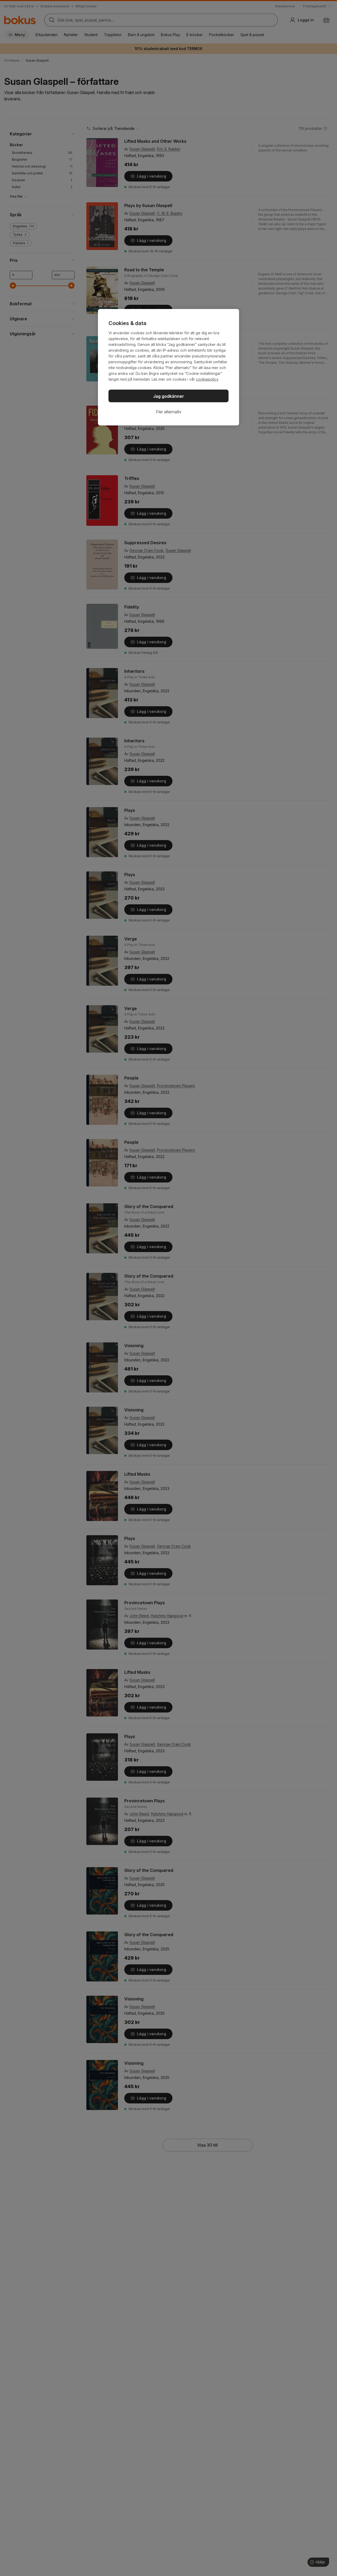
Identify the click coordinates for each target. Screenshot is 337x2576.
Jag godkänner (169, 396)
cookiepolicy (207, 379)
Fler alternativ (169, 412)
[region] (168, 367)
